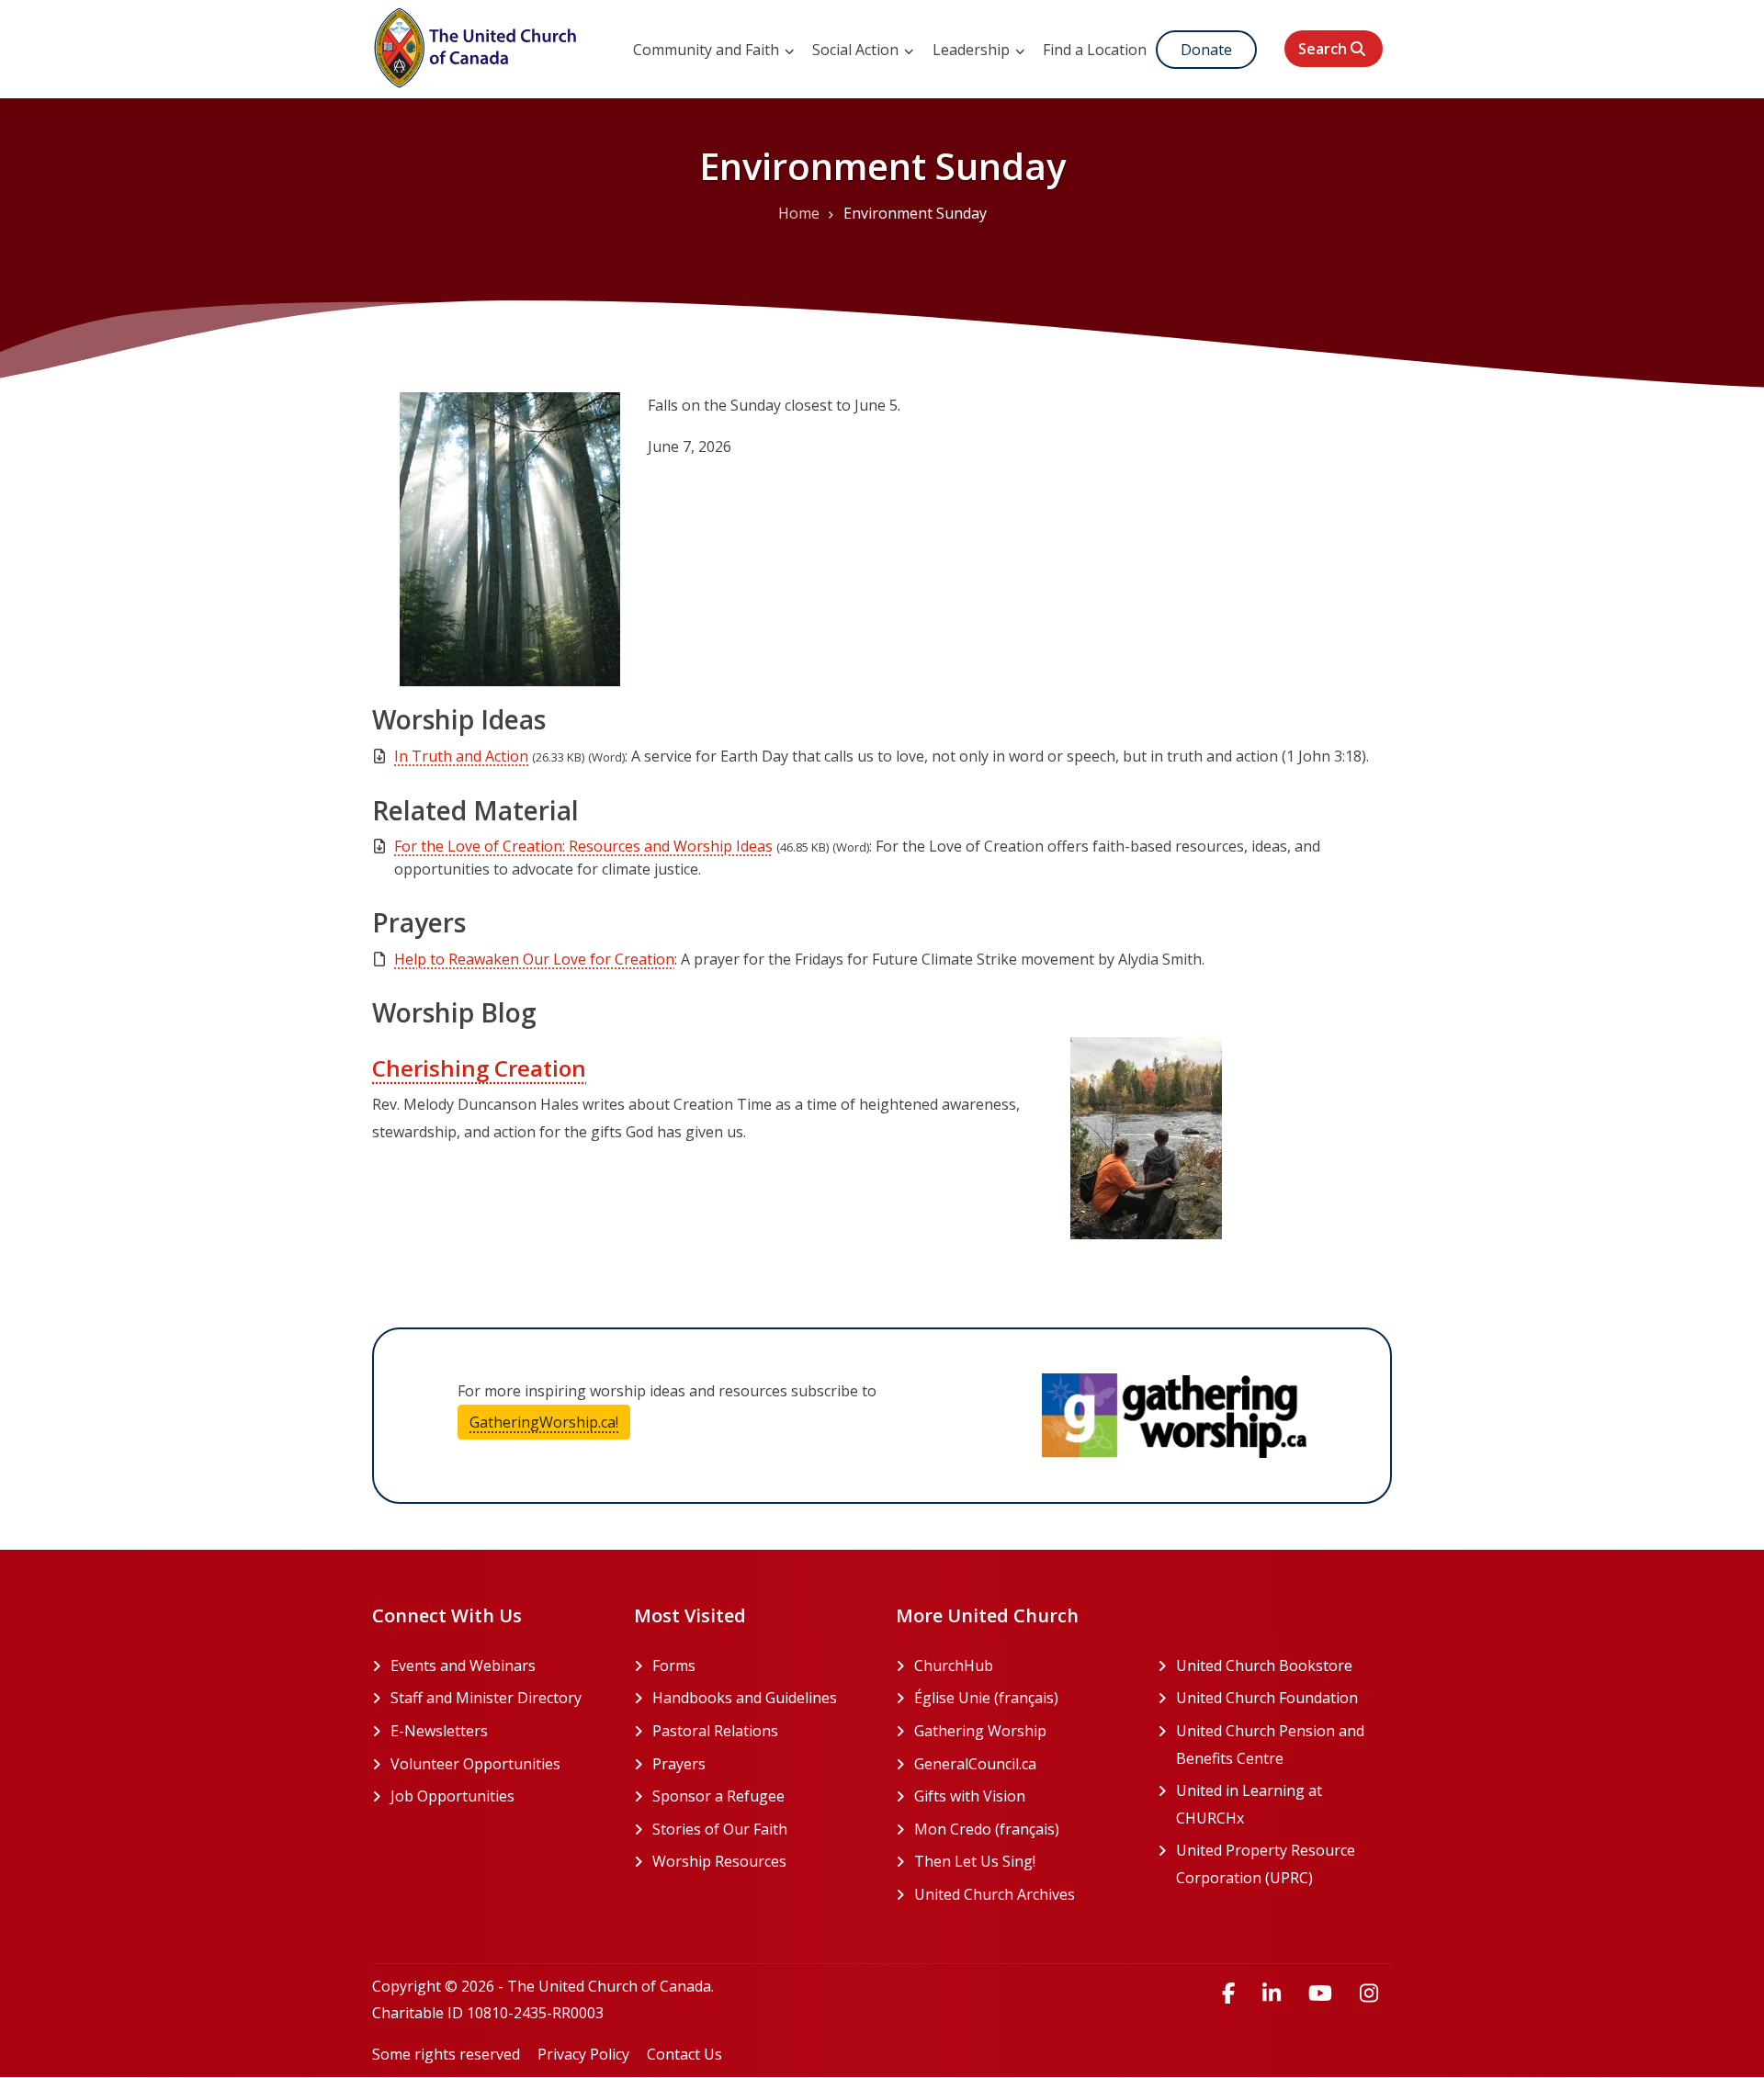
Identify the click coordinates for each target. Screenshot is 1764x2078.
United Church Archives (1022, 1894)
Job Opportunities (452, 1796)
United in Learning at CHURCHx (1280, 1804)
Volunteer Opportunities (475, 1764)
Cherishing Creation (479, 1068)
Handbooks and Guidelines (745, 1698)
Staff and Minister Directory (486, 1698)
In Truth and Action (461, 756)
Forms (674, 1666)
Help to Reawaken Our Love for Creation (534, 959)
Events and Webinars (463, 1666)
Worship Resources (719, 1861)
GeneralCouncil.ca (1022, 1764)
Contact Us (684, 2054)
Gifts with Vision (1022, 1796)
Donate (1206, 50)
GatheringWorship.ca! (550, 1422)
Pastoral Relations (715, 1731)
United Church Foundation (1284, 1698)
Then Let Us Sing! (1022, 1861)
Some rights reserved (446, 2054)
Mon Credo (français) (1022, 1829)
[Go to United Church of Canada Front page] (478, 45)
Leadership (973, 50)
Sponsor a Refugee (718, 1796)
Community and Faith (708, 50)
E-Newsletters (439, 1731)
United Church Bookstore (1284, 1666)
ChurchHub (1022, 1666)
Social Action (857, 50)
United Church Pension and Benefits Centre (1284, 1745)
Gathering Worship (1022, 1731)
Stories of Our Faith (720, 1829)
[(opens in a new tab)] (1174, 1416)
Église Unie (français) (1022, 1698)
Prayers (679, 1764)
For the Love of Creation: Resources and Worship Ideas (583, 846)
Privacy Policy (583, 2054)
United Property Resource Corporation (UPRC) (1284, 1864)
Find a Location (1095, 50)
